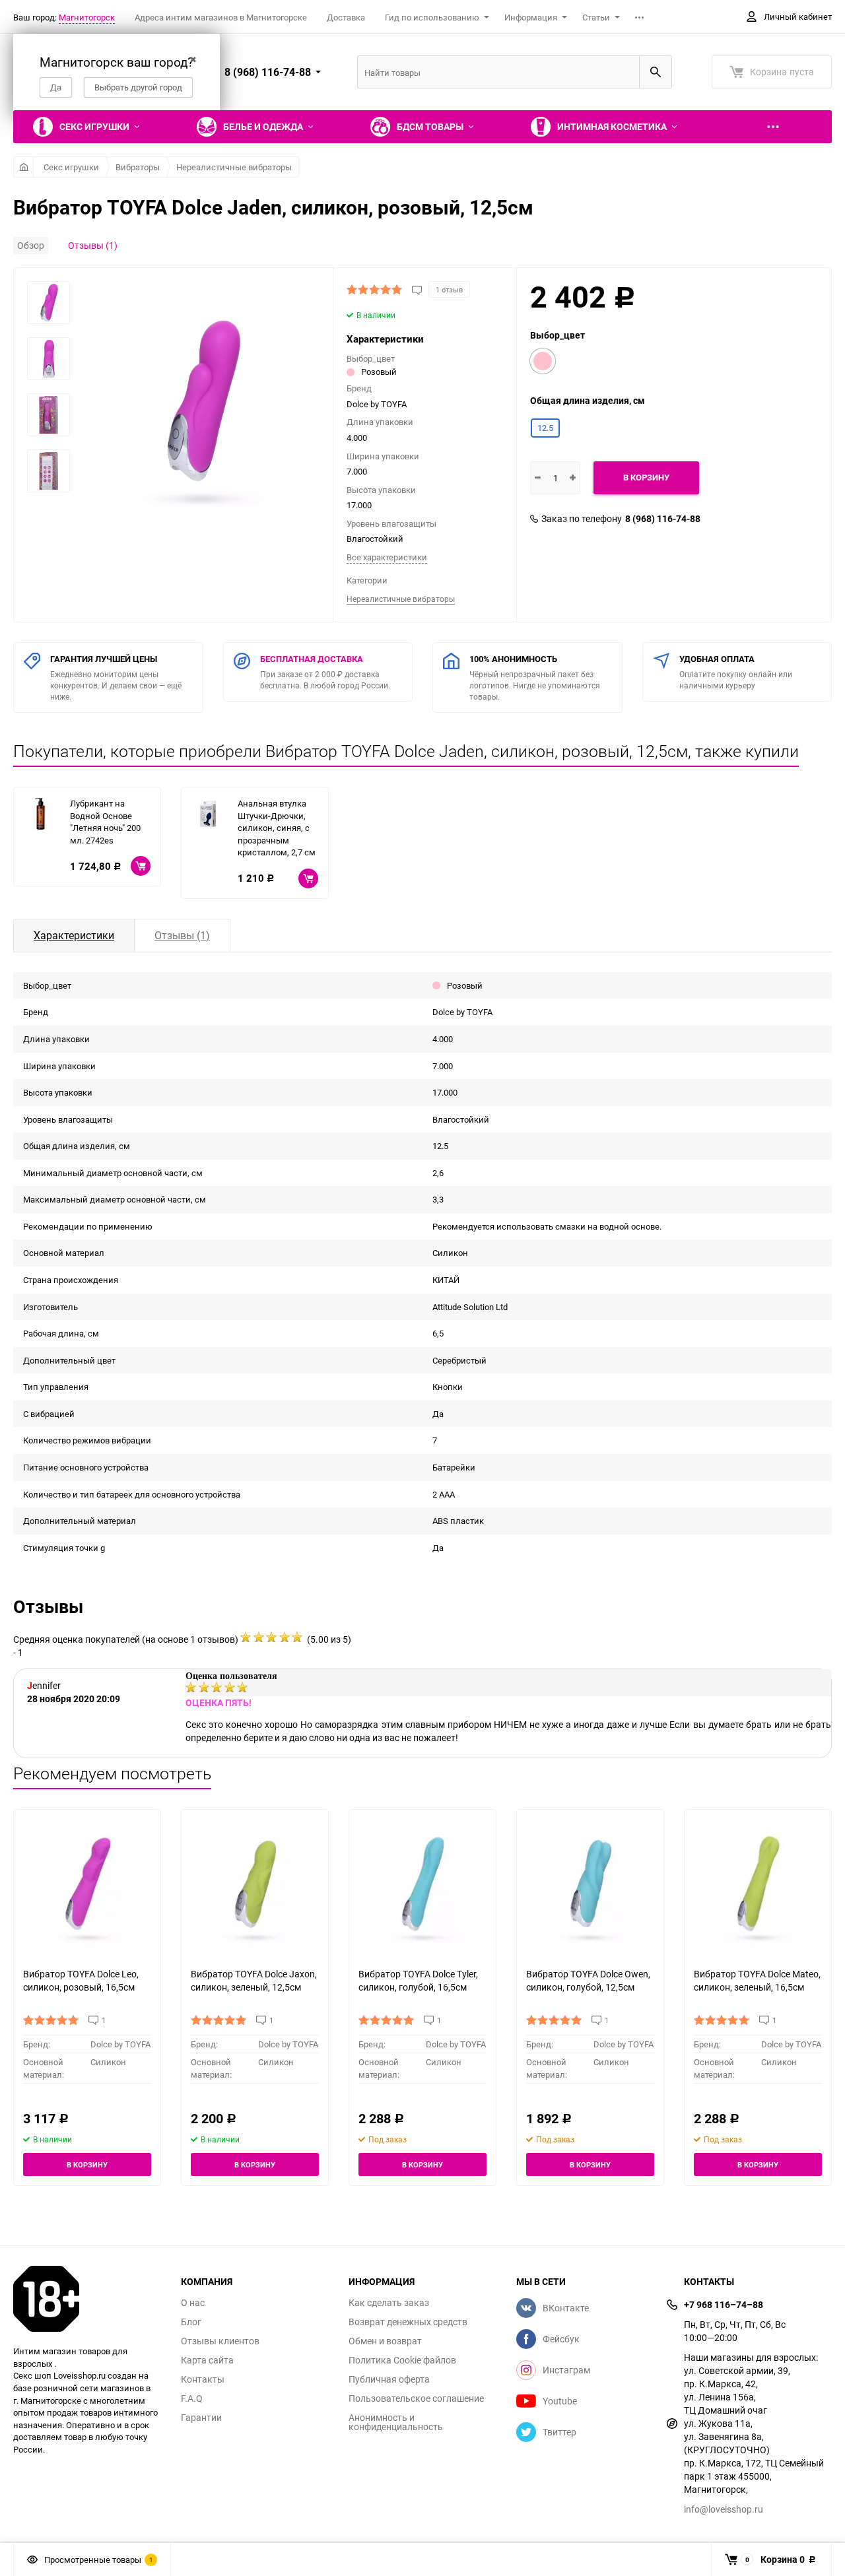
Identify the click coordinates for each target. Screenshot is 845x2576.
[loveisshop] (87, 2299)
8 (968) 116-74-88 (663, 519)
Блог (191, 2322)
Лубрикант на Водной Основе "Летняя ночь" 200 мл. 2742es (105, 822)
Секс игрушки (71, 167)
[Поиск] (656, 72)
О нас (193, 2303)
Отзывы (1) (93, 245)
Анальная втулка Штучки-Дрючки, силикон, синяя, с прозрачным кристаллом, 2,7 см (277, 828)
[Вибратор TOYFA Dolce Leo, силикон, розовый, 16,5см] (87, 1883)
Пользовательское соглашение (416, 2398)
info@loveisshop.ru (724, 2509)
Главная (23, 167)
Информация (531, 17)
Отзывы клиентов (220, 2341)
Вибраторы (138, 167)
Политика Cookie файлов (402, 2360)
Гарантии (201, 2418)
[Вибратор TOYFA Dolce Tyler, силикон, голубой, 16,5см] (422, 1883)
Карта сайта (207, 2360)
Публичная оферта (389, 2379)
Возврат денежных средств (408, 2322)
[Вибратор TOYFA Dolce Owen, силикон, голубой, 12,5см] (590, 1883)
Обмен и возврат (385, 2341)
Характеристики (74, 935)
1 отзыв (449, 289)
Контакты (203, 2379)
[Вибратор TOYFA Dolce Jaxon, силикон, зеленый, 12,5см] (255, 1883)
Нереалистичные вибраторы (234, 167)
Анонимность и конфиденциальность (396, 2422)
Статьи (596, 17)
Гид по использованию (432, 17)
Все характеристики (387, 557)
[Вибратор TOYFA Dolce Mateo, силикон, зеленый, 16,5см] (758, 1883)
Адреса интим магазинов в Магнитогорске (221, 17)
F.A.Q (192, 2398)
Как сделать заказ (389, 2303)
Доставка (346, 17)
